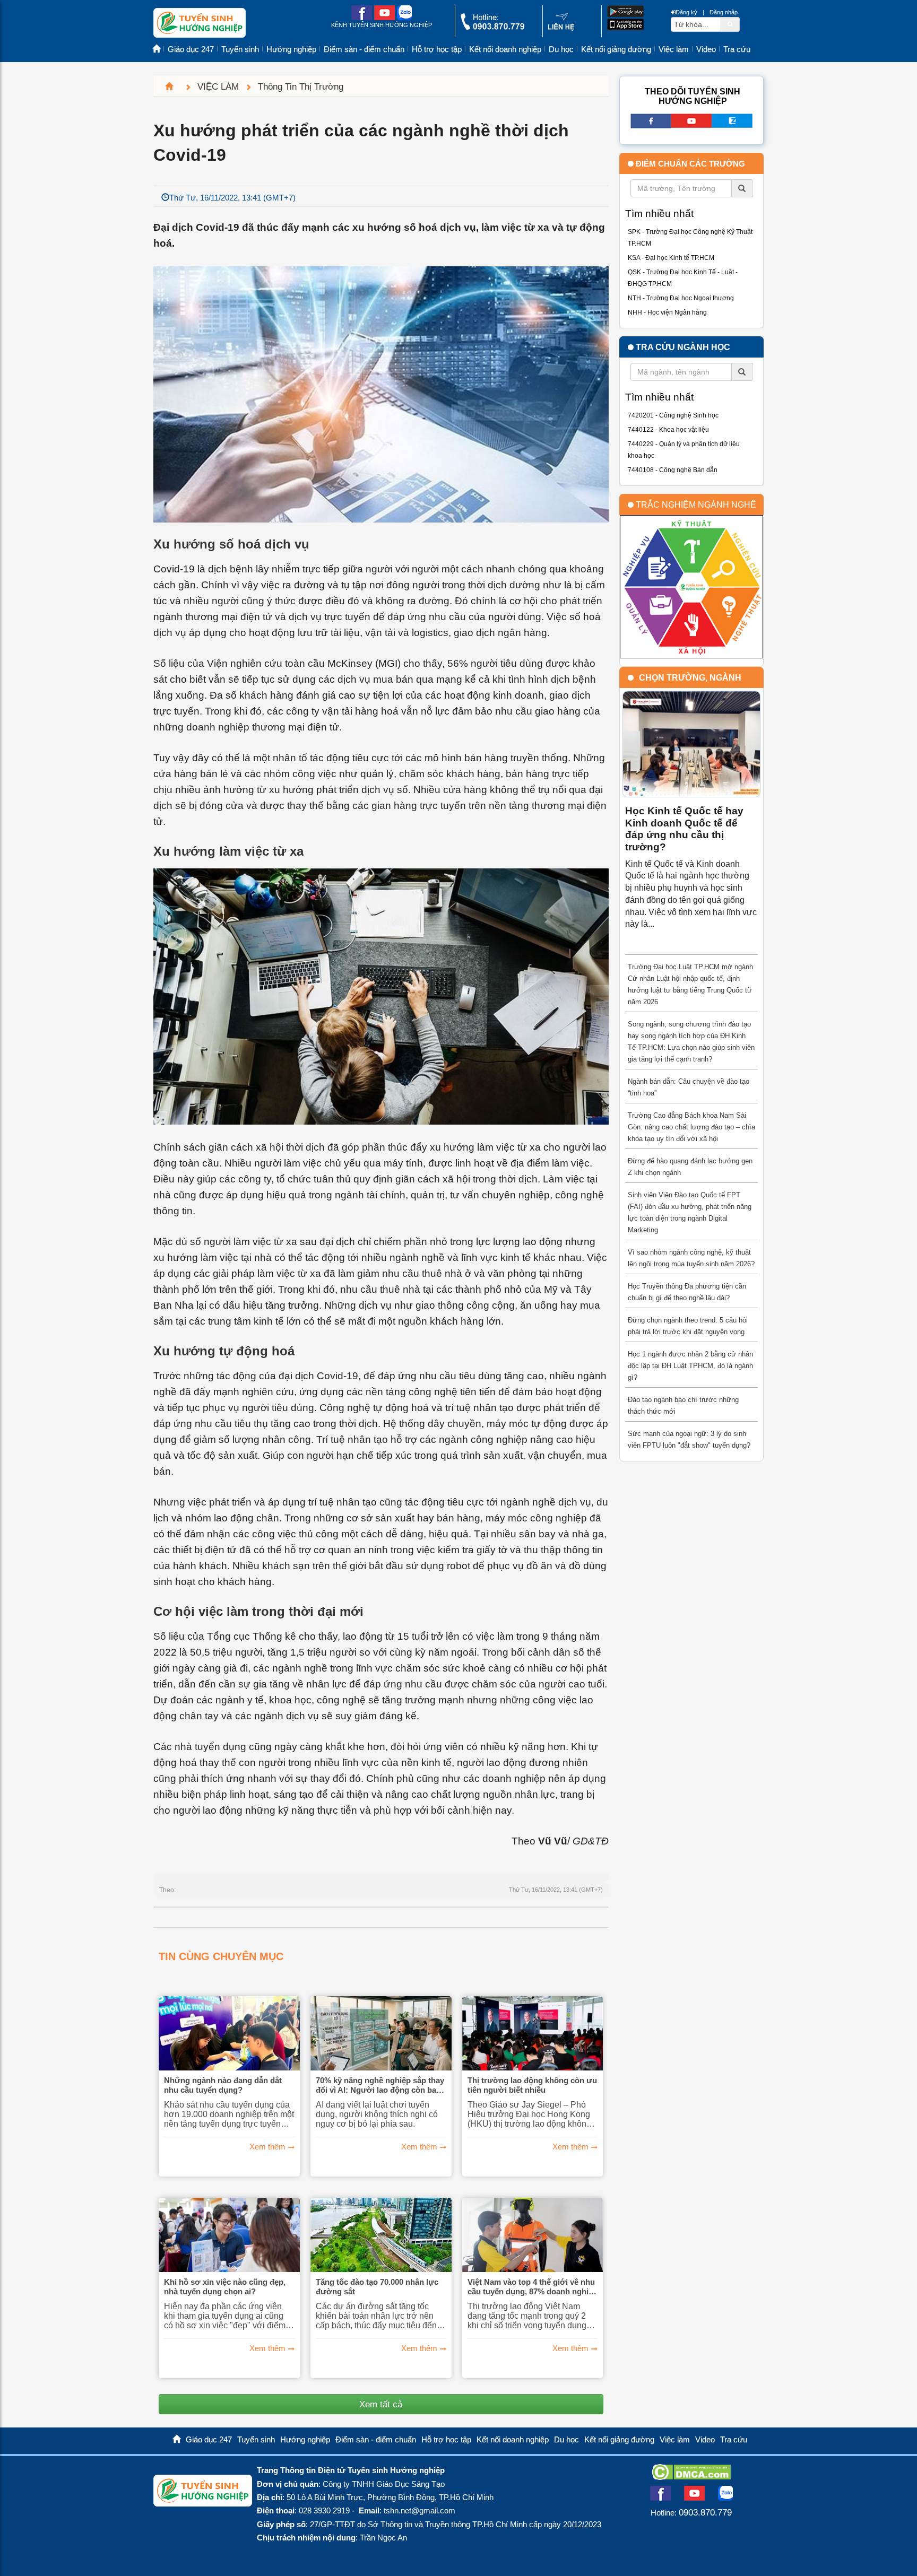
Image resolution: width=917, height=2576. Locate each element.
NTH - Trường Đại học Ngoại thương (681, 298)
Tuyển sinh (240, 49)
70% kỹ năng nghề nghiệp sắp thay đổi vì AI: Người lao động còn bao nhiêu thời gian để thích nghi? (380, 2085)
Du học (561, 49)
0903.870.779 (705, 2512)
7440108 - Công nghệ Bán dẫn (673, 470)
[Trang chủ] (174, 86)
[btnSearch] (730, 24)
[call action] (492, 27)
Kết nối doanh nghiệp (505, 49)
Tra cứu (737, 49)
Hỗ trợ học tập (437, 49)
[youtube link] (384, 18)
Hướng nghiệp (291, 49)
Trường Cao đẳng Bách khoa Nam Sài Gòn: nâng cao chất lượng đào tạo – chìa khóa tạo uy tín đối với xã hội (691, 1127)
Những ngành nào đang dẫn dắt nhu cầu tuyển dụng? (223, 2085)
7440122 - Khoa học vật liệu (668, 430)
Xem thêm (267, 2147)
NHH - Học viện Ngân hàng (667, 312)
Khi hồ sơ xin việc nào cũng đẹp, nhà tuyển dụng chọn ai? (225, 2287)
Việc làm (674, 49)
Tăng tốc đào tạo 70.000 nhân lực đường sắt (377, 2287)
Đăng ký (686, 12)
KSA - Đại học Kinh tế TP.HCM (671, 258)
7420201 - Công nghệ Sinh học (673, 415)
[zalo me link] (404, 18)
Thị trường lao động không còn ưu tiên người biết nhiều (532, 2085)
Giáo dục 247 (191, 49)
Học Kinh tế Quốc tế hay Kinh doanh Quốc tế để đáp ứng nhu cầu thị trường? (684, 829)
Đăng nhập (724, 12)
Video (706, 49)
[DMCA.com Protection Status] (691, 2477)
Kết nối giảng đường (616, 49)
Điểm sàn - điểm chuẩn (364, 49)
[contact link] (561, 28)
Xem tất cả (381, 2404)
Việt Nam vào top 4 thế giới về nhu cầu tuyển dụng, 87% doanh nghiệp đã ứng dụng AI (533, 2287)
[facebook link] (362, 18)
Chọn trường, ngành (690, 678)
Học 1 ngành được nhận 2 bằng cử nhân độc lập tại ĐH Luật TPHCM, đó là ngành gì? (690, 1366)
